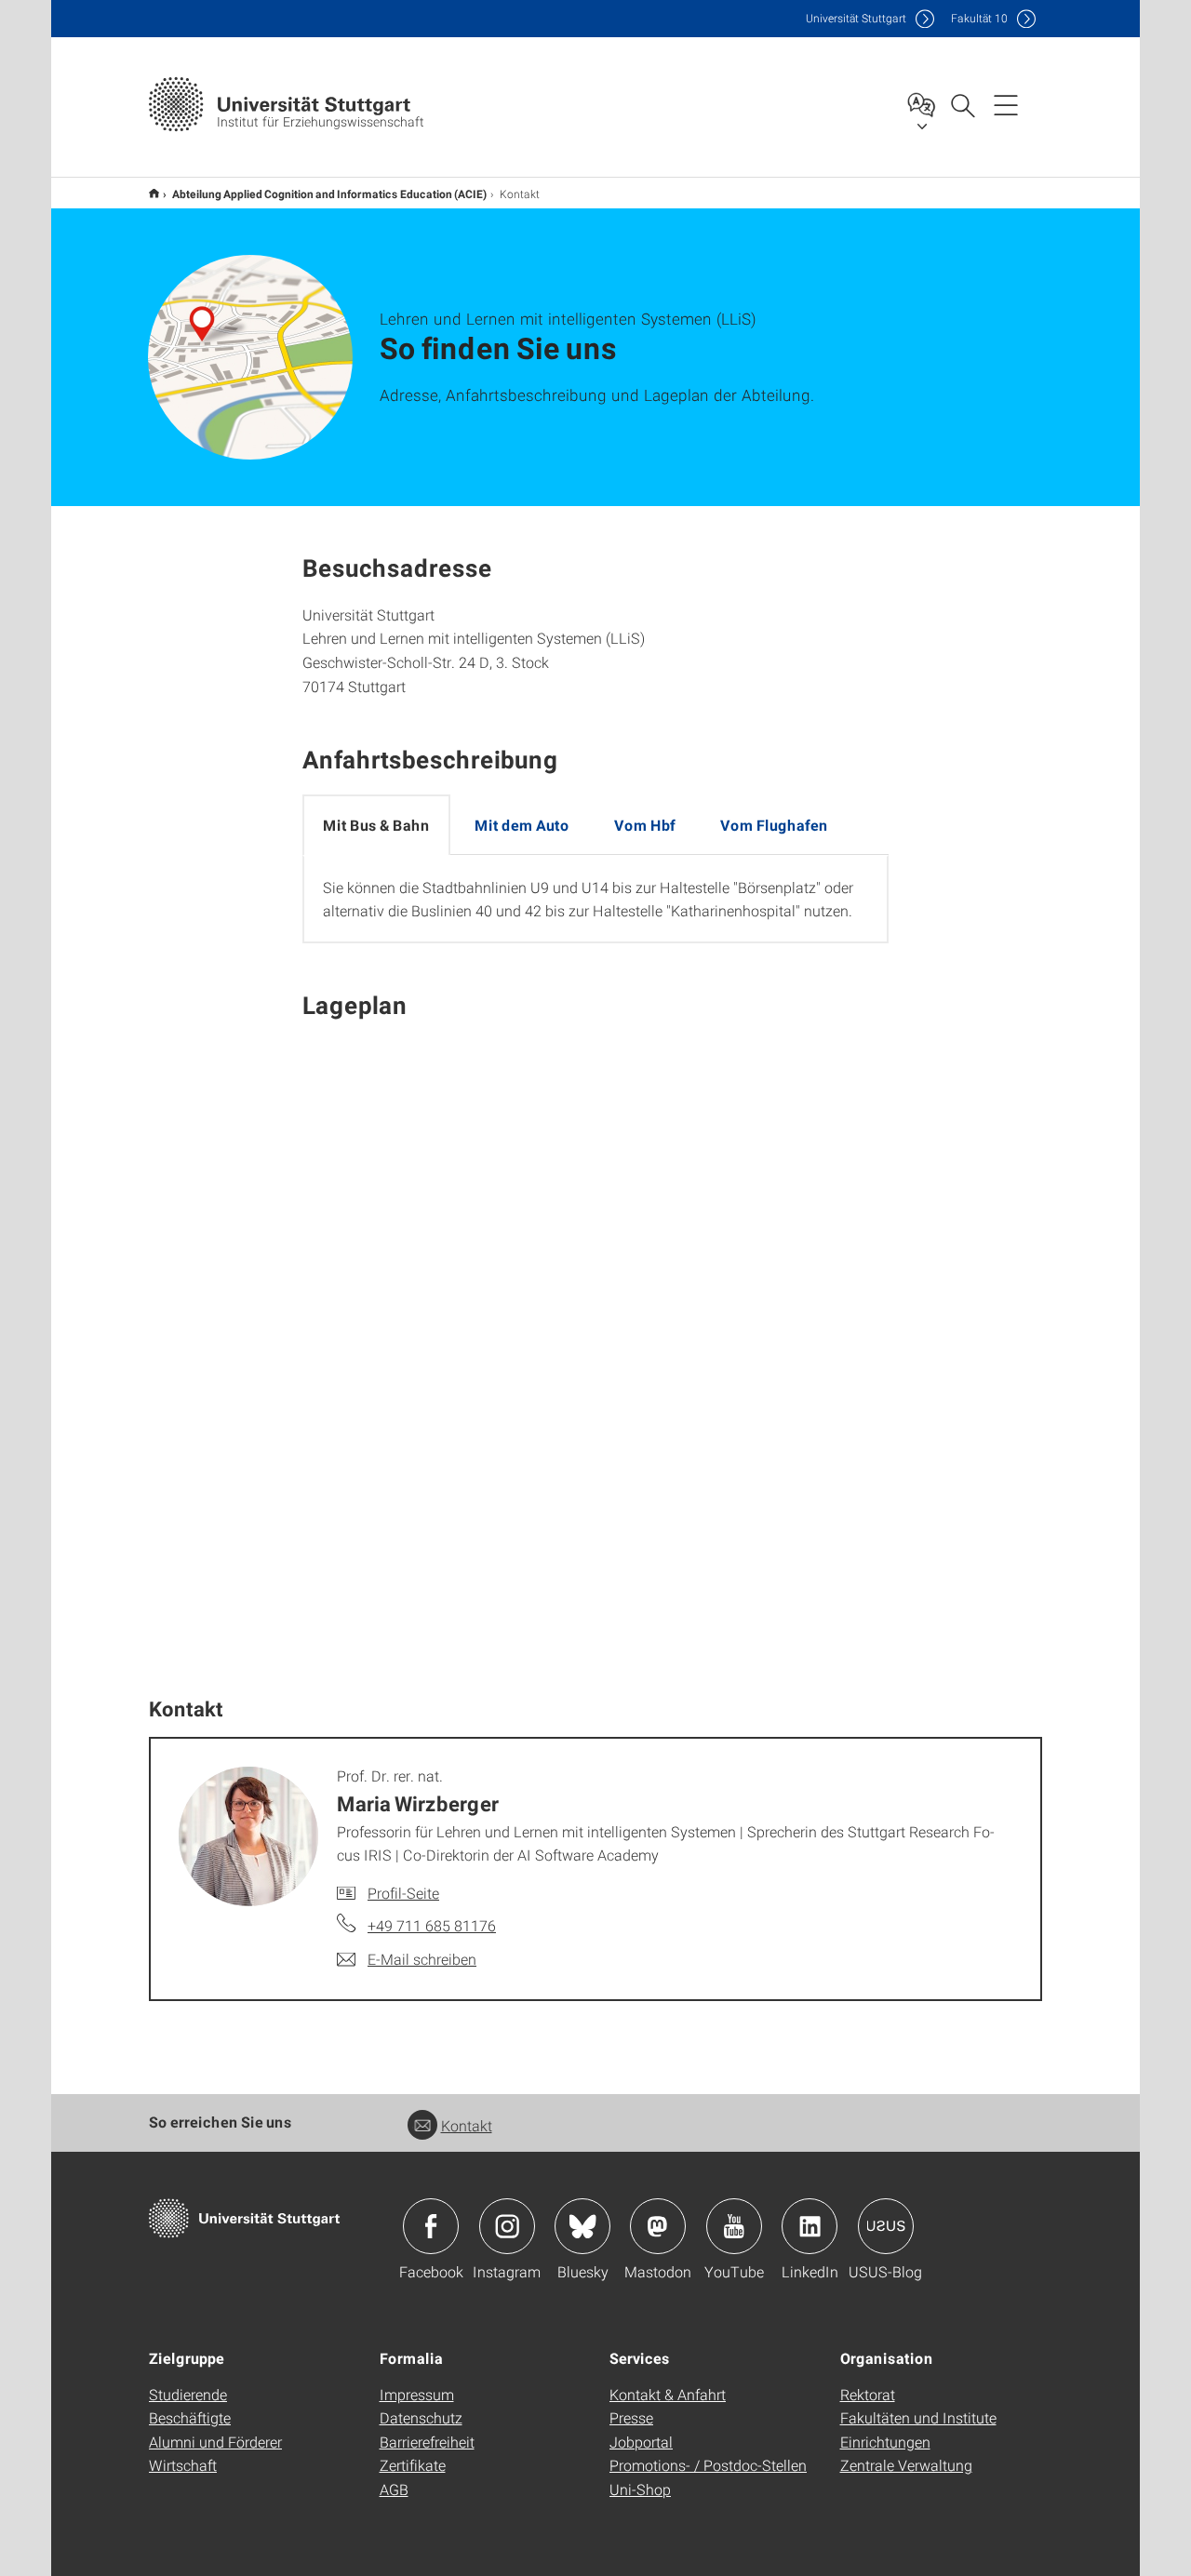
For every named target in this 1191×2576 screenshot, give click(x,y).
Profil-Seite (403, 1893)
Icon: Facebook (431, 2226)
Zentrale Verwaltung (906, 2465)
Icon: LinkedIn (810, 2226)
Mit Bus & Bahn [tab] (376, 825)
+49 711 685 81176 (432, 1925)
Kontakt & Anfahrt (668, 2394)
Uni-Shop (640, 2489)
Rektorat (868, 2394)
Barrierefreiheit (427, 2442)
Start (154, 193)
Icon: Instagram (507, 2226)
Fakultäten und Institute (918, 2417)
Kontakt (467, 2125)
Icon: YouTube (734, 2226)
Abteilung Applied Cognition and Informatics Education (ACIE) (329, 194)
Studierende (188, 2394)
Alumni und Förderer (215, 2442)
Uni (856, 18)
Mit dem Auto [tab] (522, 825)
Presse (631, 2417)
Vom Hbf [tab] (645, 825)
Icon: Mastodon (658, 2226)
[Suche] (962, 104)
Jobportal (641, 2442)
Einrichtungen (885, 2442)
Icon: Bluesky (582, 2226)
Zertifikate (413, 2465)
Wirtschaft (183, 2465)
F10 (979, 18)
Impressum (417, 2394)
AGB (394, 2489)
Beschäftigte (190, 2417)
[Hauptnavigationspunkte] (1006, 104)
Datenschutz (421, 2417)
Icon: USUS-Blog (886, 2226)
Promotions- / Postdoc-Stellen (708, 2465)
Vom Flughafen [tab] (774, 825)
